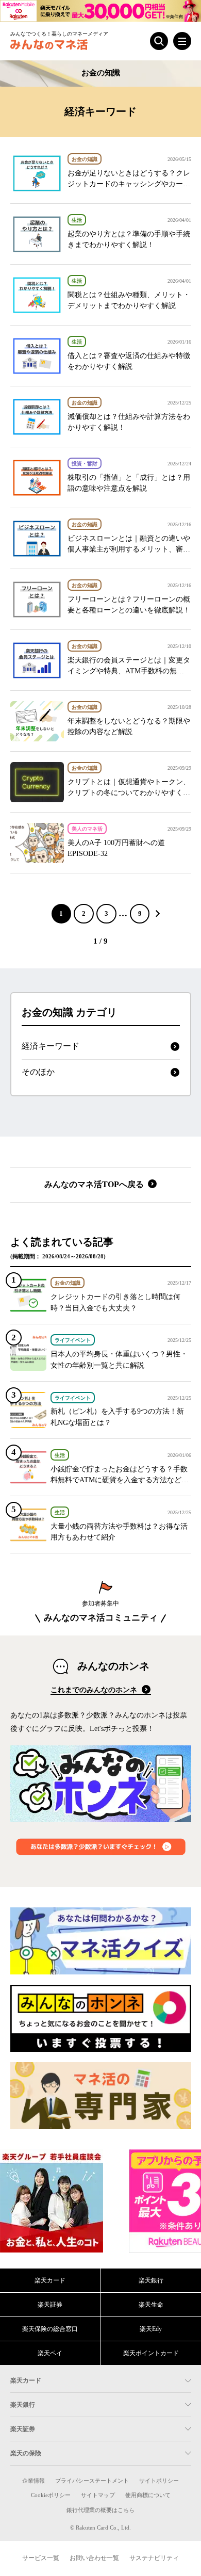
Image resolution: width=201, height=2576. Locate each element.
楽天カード (50, 2280)
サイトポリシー (159, 2481)
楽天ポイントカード (151, 2353)
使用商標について (148, 2495)
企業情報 (33, 2481)
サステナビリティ (154, 2558)
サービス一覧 (41, 2558)
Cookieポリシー (51, 2495)
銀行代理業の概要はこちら (100, 2510)
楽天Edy (151, 2329)
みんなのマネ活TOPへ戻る (95, 1184)
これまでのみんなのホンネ (95, 1690)
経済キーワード (51, 1046)
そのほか (38, 1072)
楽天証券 (50, 2305)
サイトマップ (98, 2495)
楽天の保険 (26, 2453)
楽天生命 (151, 2305)
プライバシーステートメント (92, 2481)
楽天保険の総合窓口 (50, 2329)
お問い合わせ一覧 (94, 2558)
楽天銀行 (151, 2280)
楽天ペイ (50, 2353)
